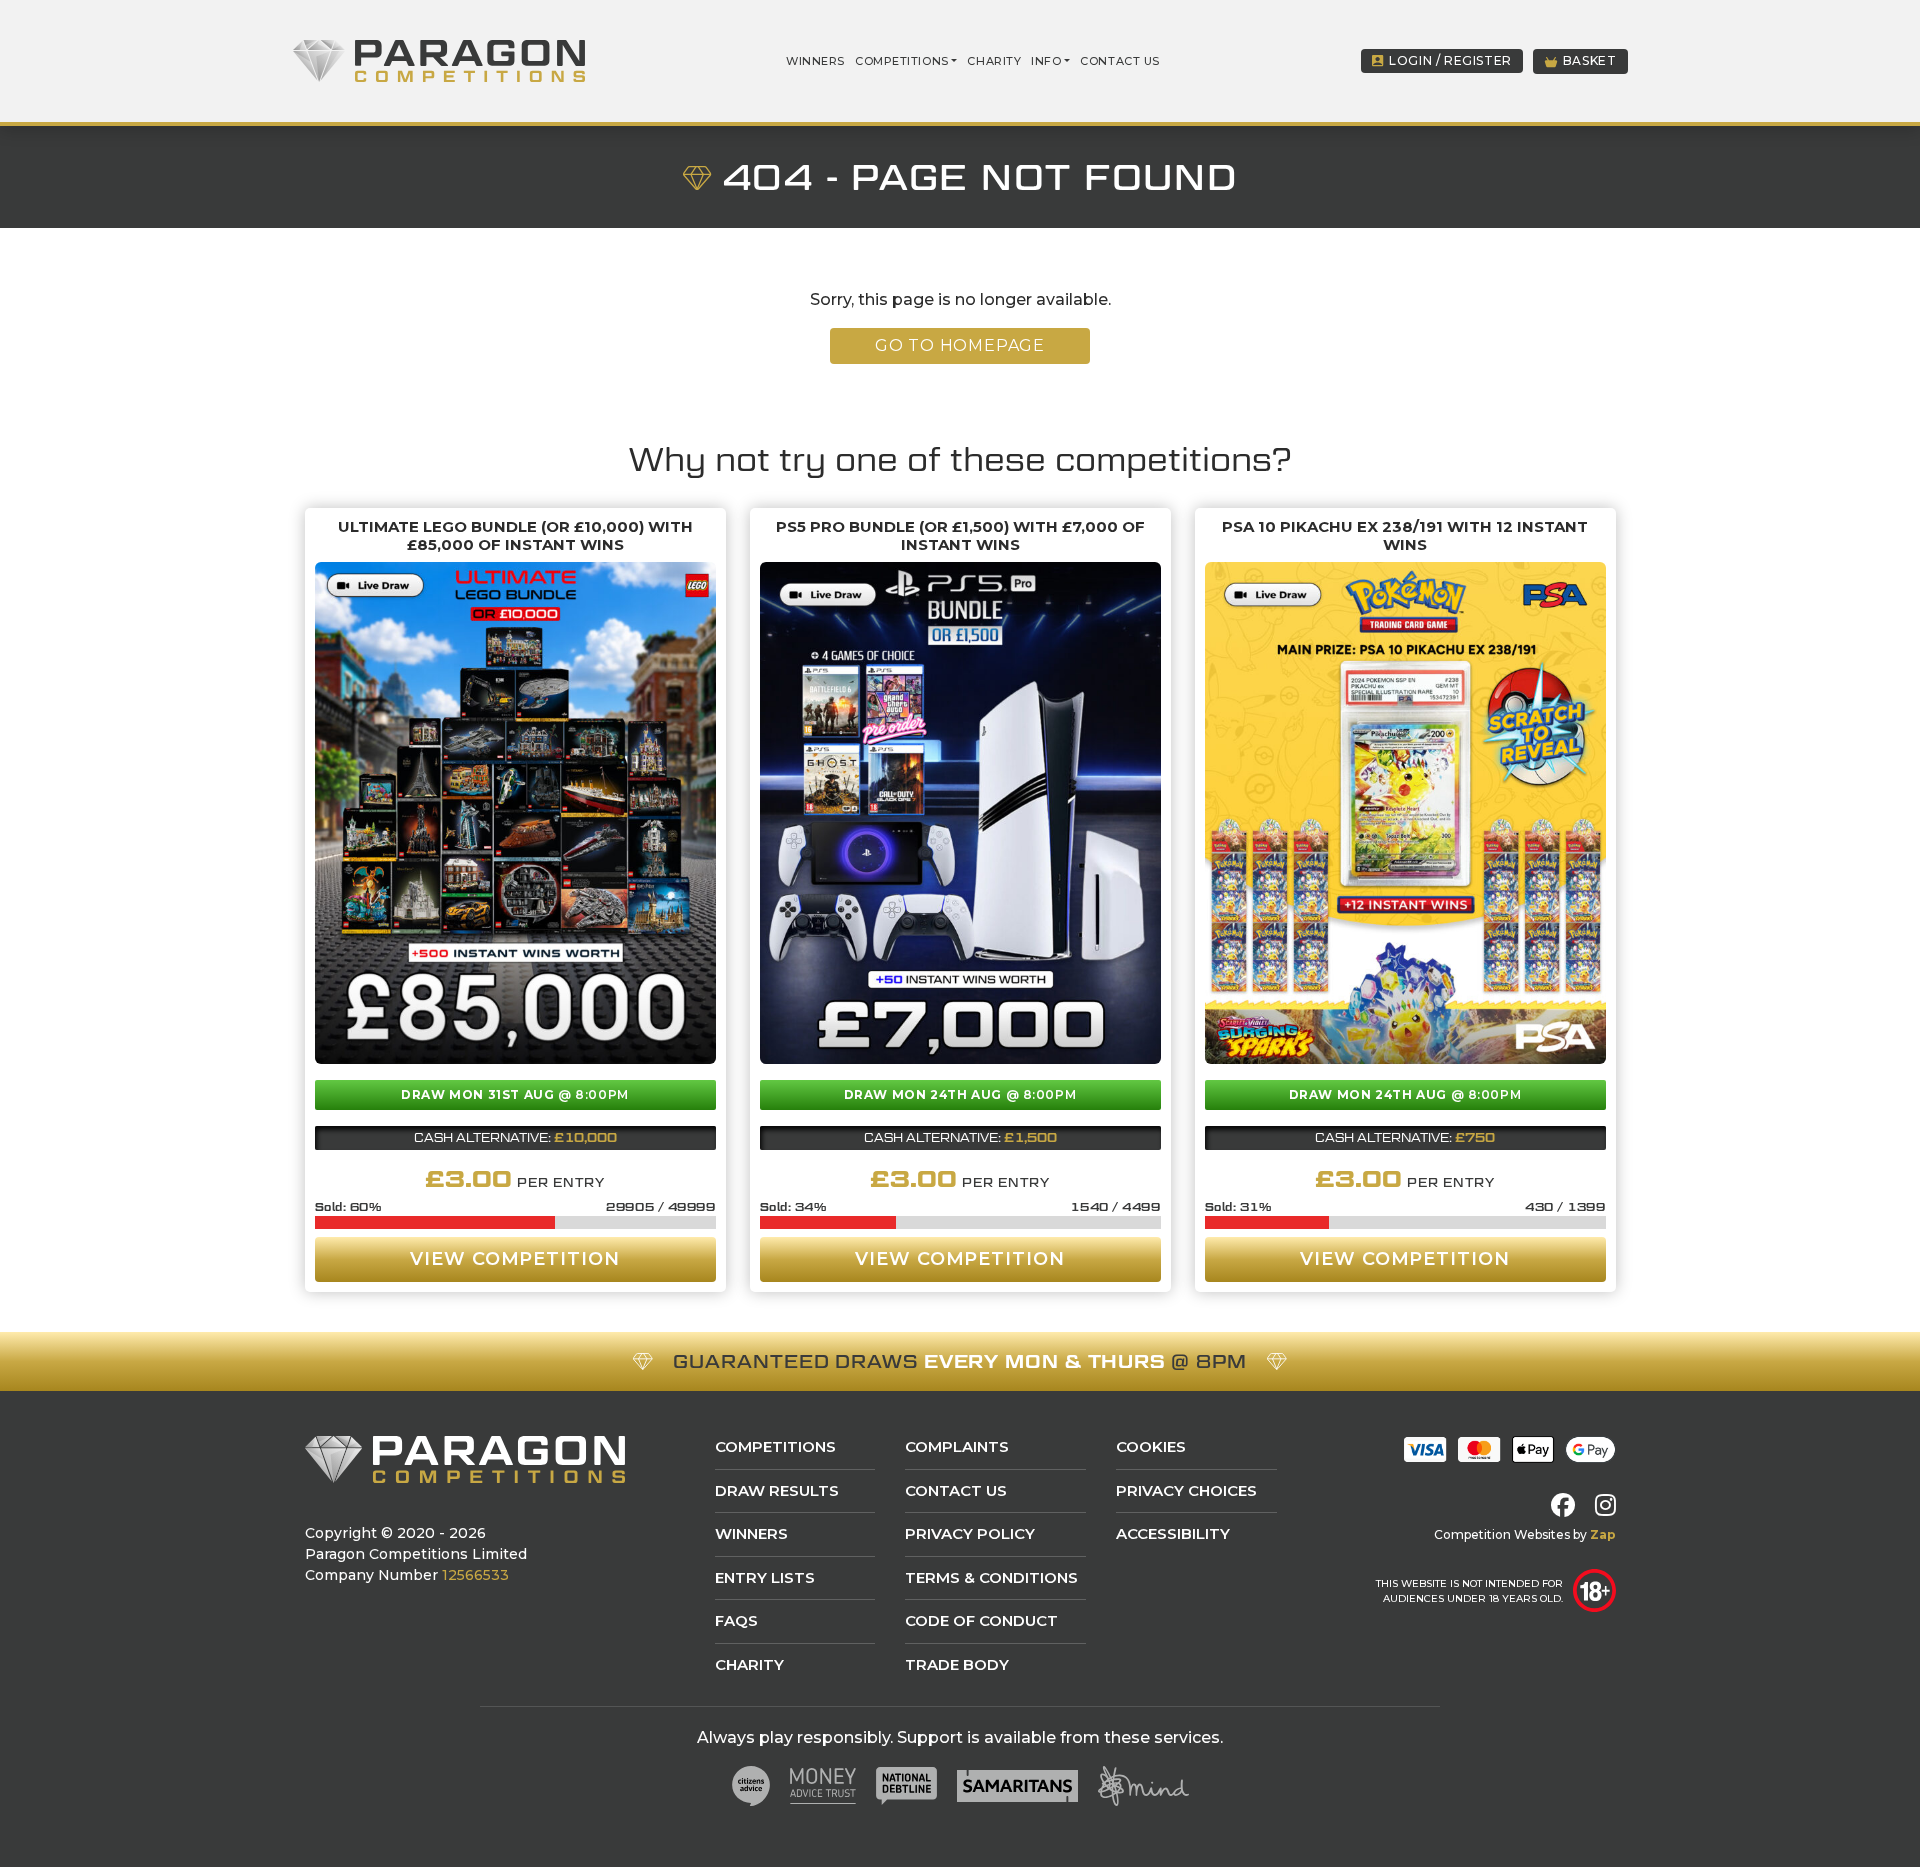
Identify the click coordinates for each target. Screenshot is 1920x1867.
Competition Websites (1502, 1534)
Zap (1603, 1534)
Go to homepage (960, 345)
